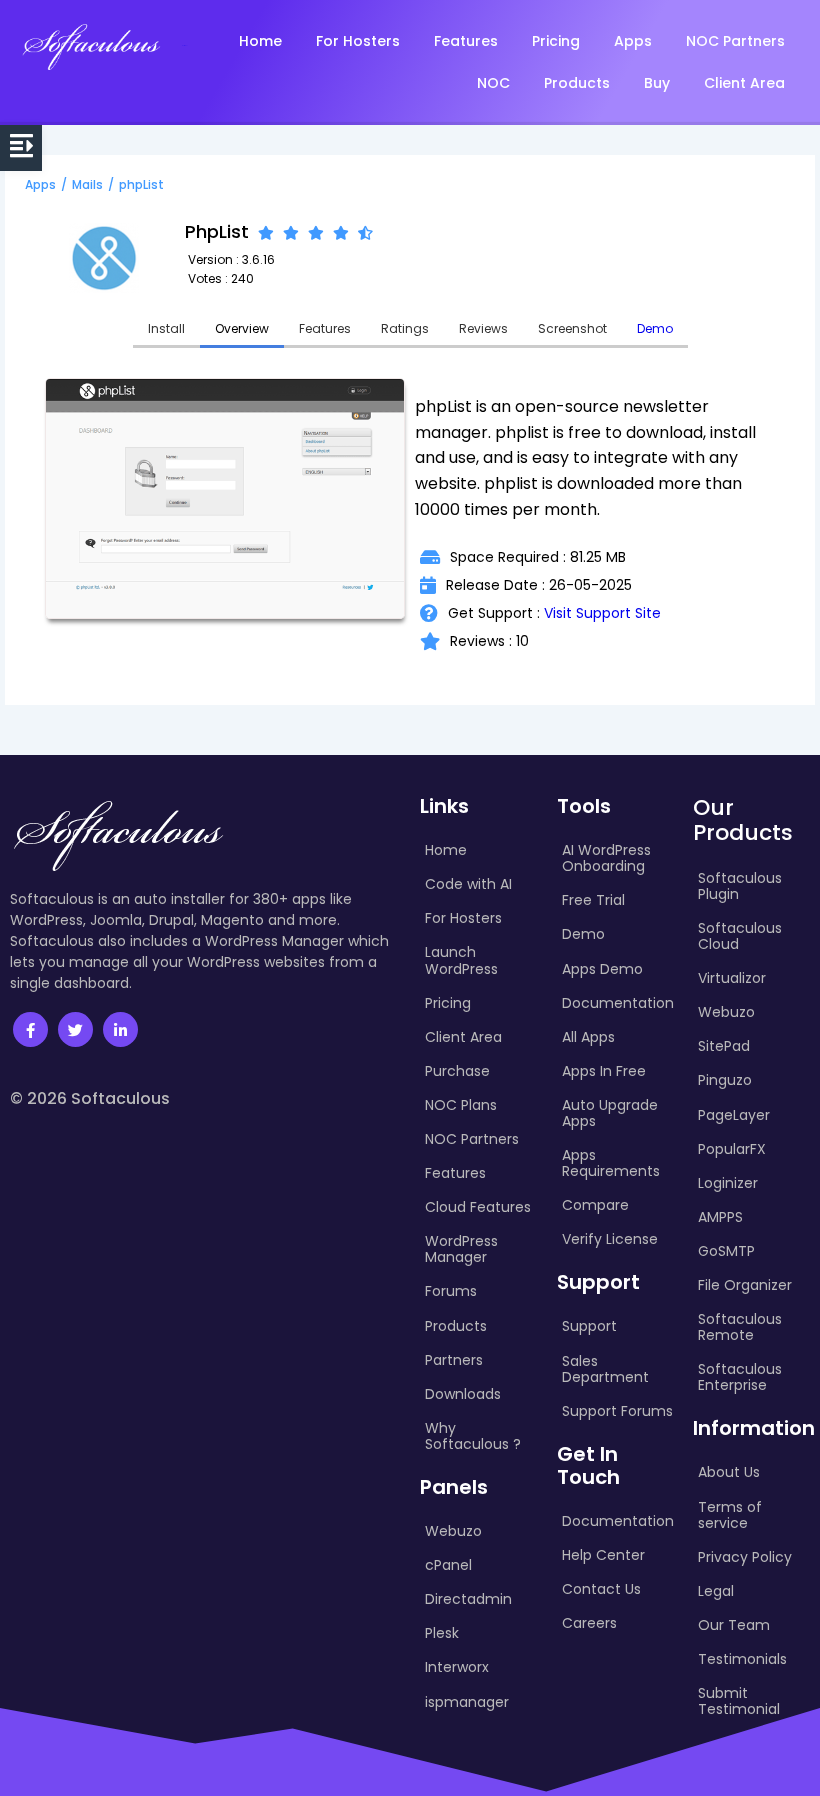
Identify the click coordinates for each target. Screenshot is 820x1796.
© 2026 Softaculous (90, 1098)
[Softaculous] (91, 46)
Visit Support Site (602, 613)
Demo (655, 328)
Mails (87, 184)
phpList (141, 184)
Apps (40, 184)
